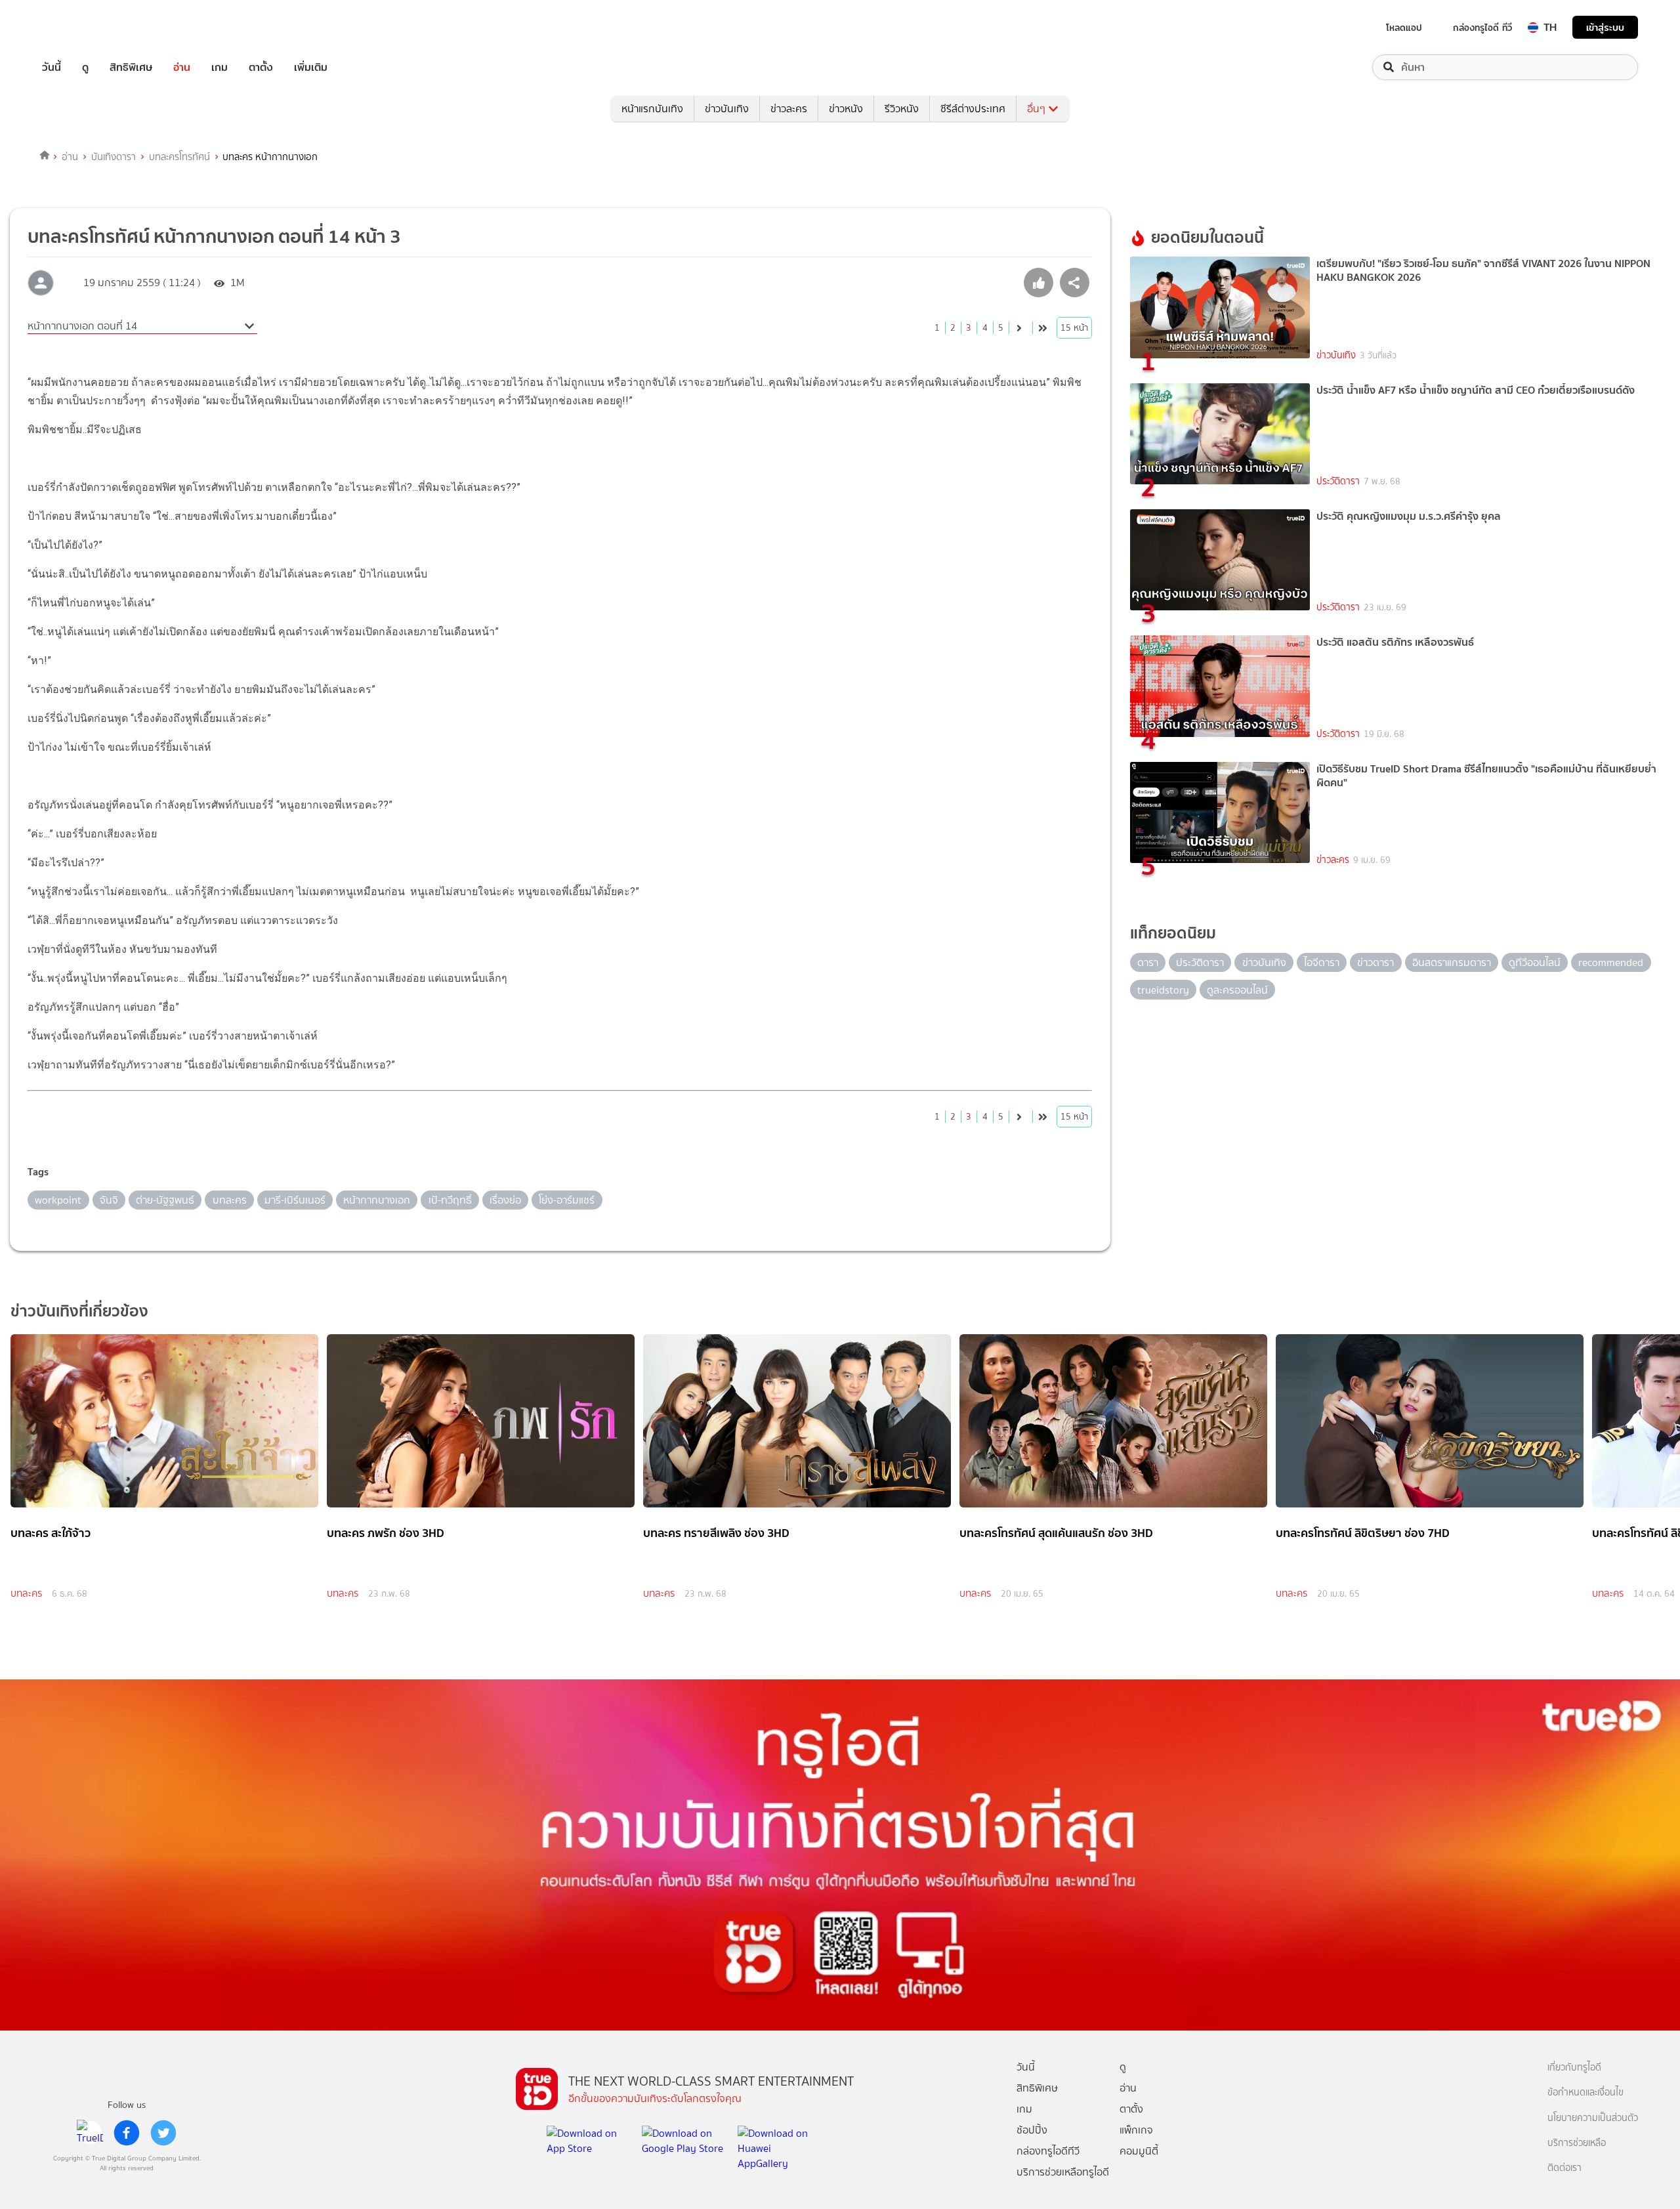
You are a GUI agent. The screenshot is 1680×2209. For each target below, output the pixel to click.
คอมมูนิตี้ (1139, 2151)
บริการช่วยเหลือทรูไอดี (1063, 2172)
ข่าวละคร (789, 109)
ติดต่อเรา (1564, 2168)
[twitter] (163, 2133)
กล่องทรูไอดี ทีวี (1482, 28)
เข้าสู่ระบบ (1605, 27)
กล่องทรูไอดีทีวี (1048, 2151)
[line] (90, 2133)
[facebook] (127, 2133)
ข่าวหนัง (846, 109)
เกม (220, 67)
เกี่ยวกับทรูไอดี (1574, 2068)
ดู (85, 67)
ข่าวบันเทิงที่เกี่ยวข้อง (79, 1311)
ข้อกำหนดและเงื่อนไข (1585, 2093)
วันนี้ (52, 67)
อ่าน (182, 67)
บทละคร (26, 1593)
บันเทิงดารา (114, 157)
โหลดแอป (1404, 28)
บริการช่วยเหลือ (1577, 2143)
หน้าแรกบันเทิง (652, 109)
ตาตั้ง (261, 67)
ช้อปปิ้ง (1032, 2130)
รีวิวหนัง (902, 109)
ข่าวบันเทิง (727, 109)
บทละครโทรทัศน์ (179, 157)
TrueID (81, 27)
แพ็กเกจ (1136, 2130)
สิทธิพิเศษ (131, 67)
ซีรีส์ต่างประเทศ (973, 109)
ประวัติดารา (1338, 481)
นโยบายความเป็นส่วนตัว (1593, 2118)
